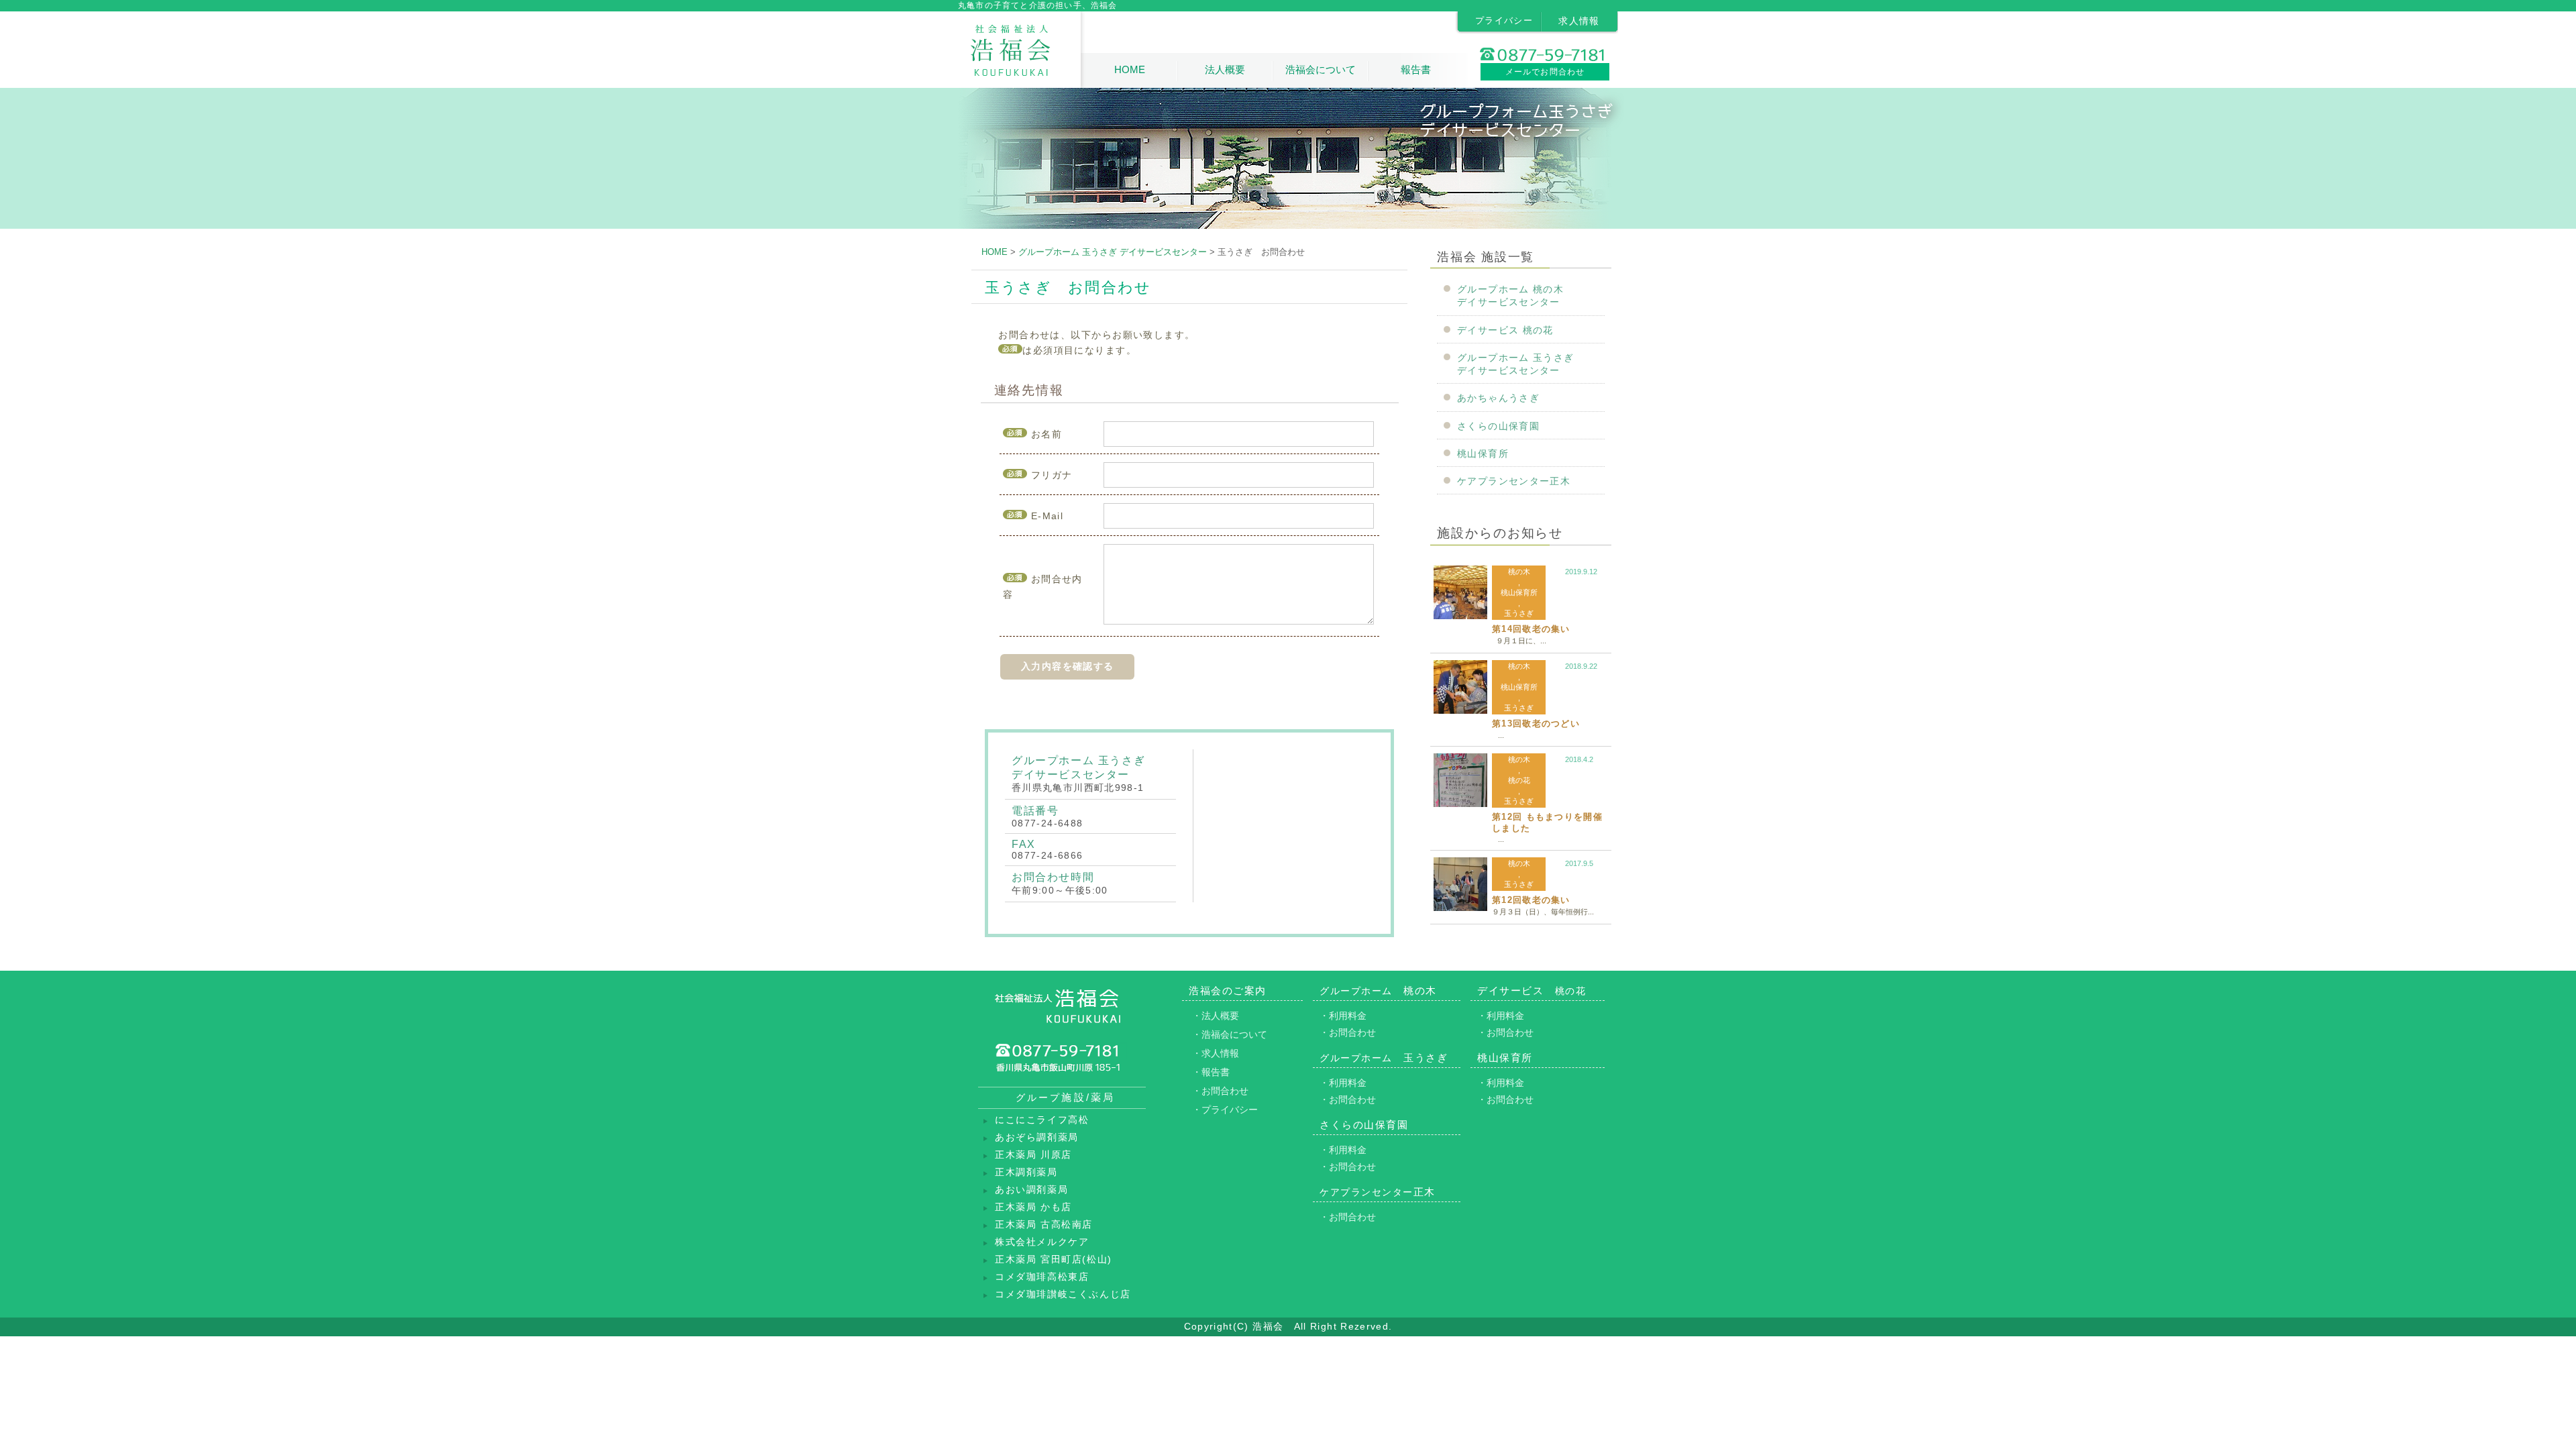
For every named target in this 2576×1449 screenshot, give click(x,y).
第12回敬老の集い (1531, 900)
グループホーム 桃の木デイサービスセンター (1510, 296)
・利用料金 (1343, 1016)
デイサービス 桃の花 (1505, 330)
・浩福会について (1230, 1034)
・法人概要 (1216, 1016)
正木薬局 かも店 (1033, 1207)
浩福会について (1321, 69)
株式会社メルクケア (1042, 1242)
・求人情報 (1216, 1053)
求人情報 (1579, 21)
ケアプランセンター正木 (1514, 481)
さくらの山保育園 (1498, 426)
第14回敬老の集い (1531, 629)
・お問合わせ (1220, 1091)
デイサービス (1532, 990)
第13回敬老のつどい (1536, 723)
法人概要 (1225, 69)
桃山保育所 (1483, 454)
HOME (1130, 69)
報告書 (1416, 69)
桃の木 (1519, 572)
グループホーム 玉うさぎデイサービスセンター (1516, 364)
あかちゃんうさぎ (1498, 398)
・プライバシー (1225, 1110)
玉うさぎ (1519, 613)
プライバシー (1504, 20)
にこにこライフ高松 (1042, 1120)
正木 (1378, 1192)
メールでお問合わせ (1545, 72)
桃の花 (1519, 780)
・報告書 (1211, 1072)
